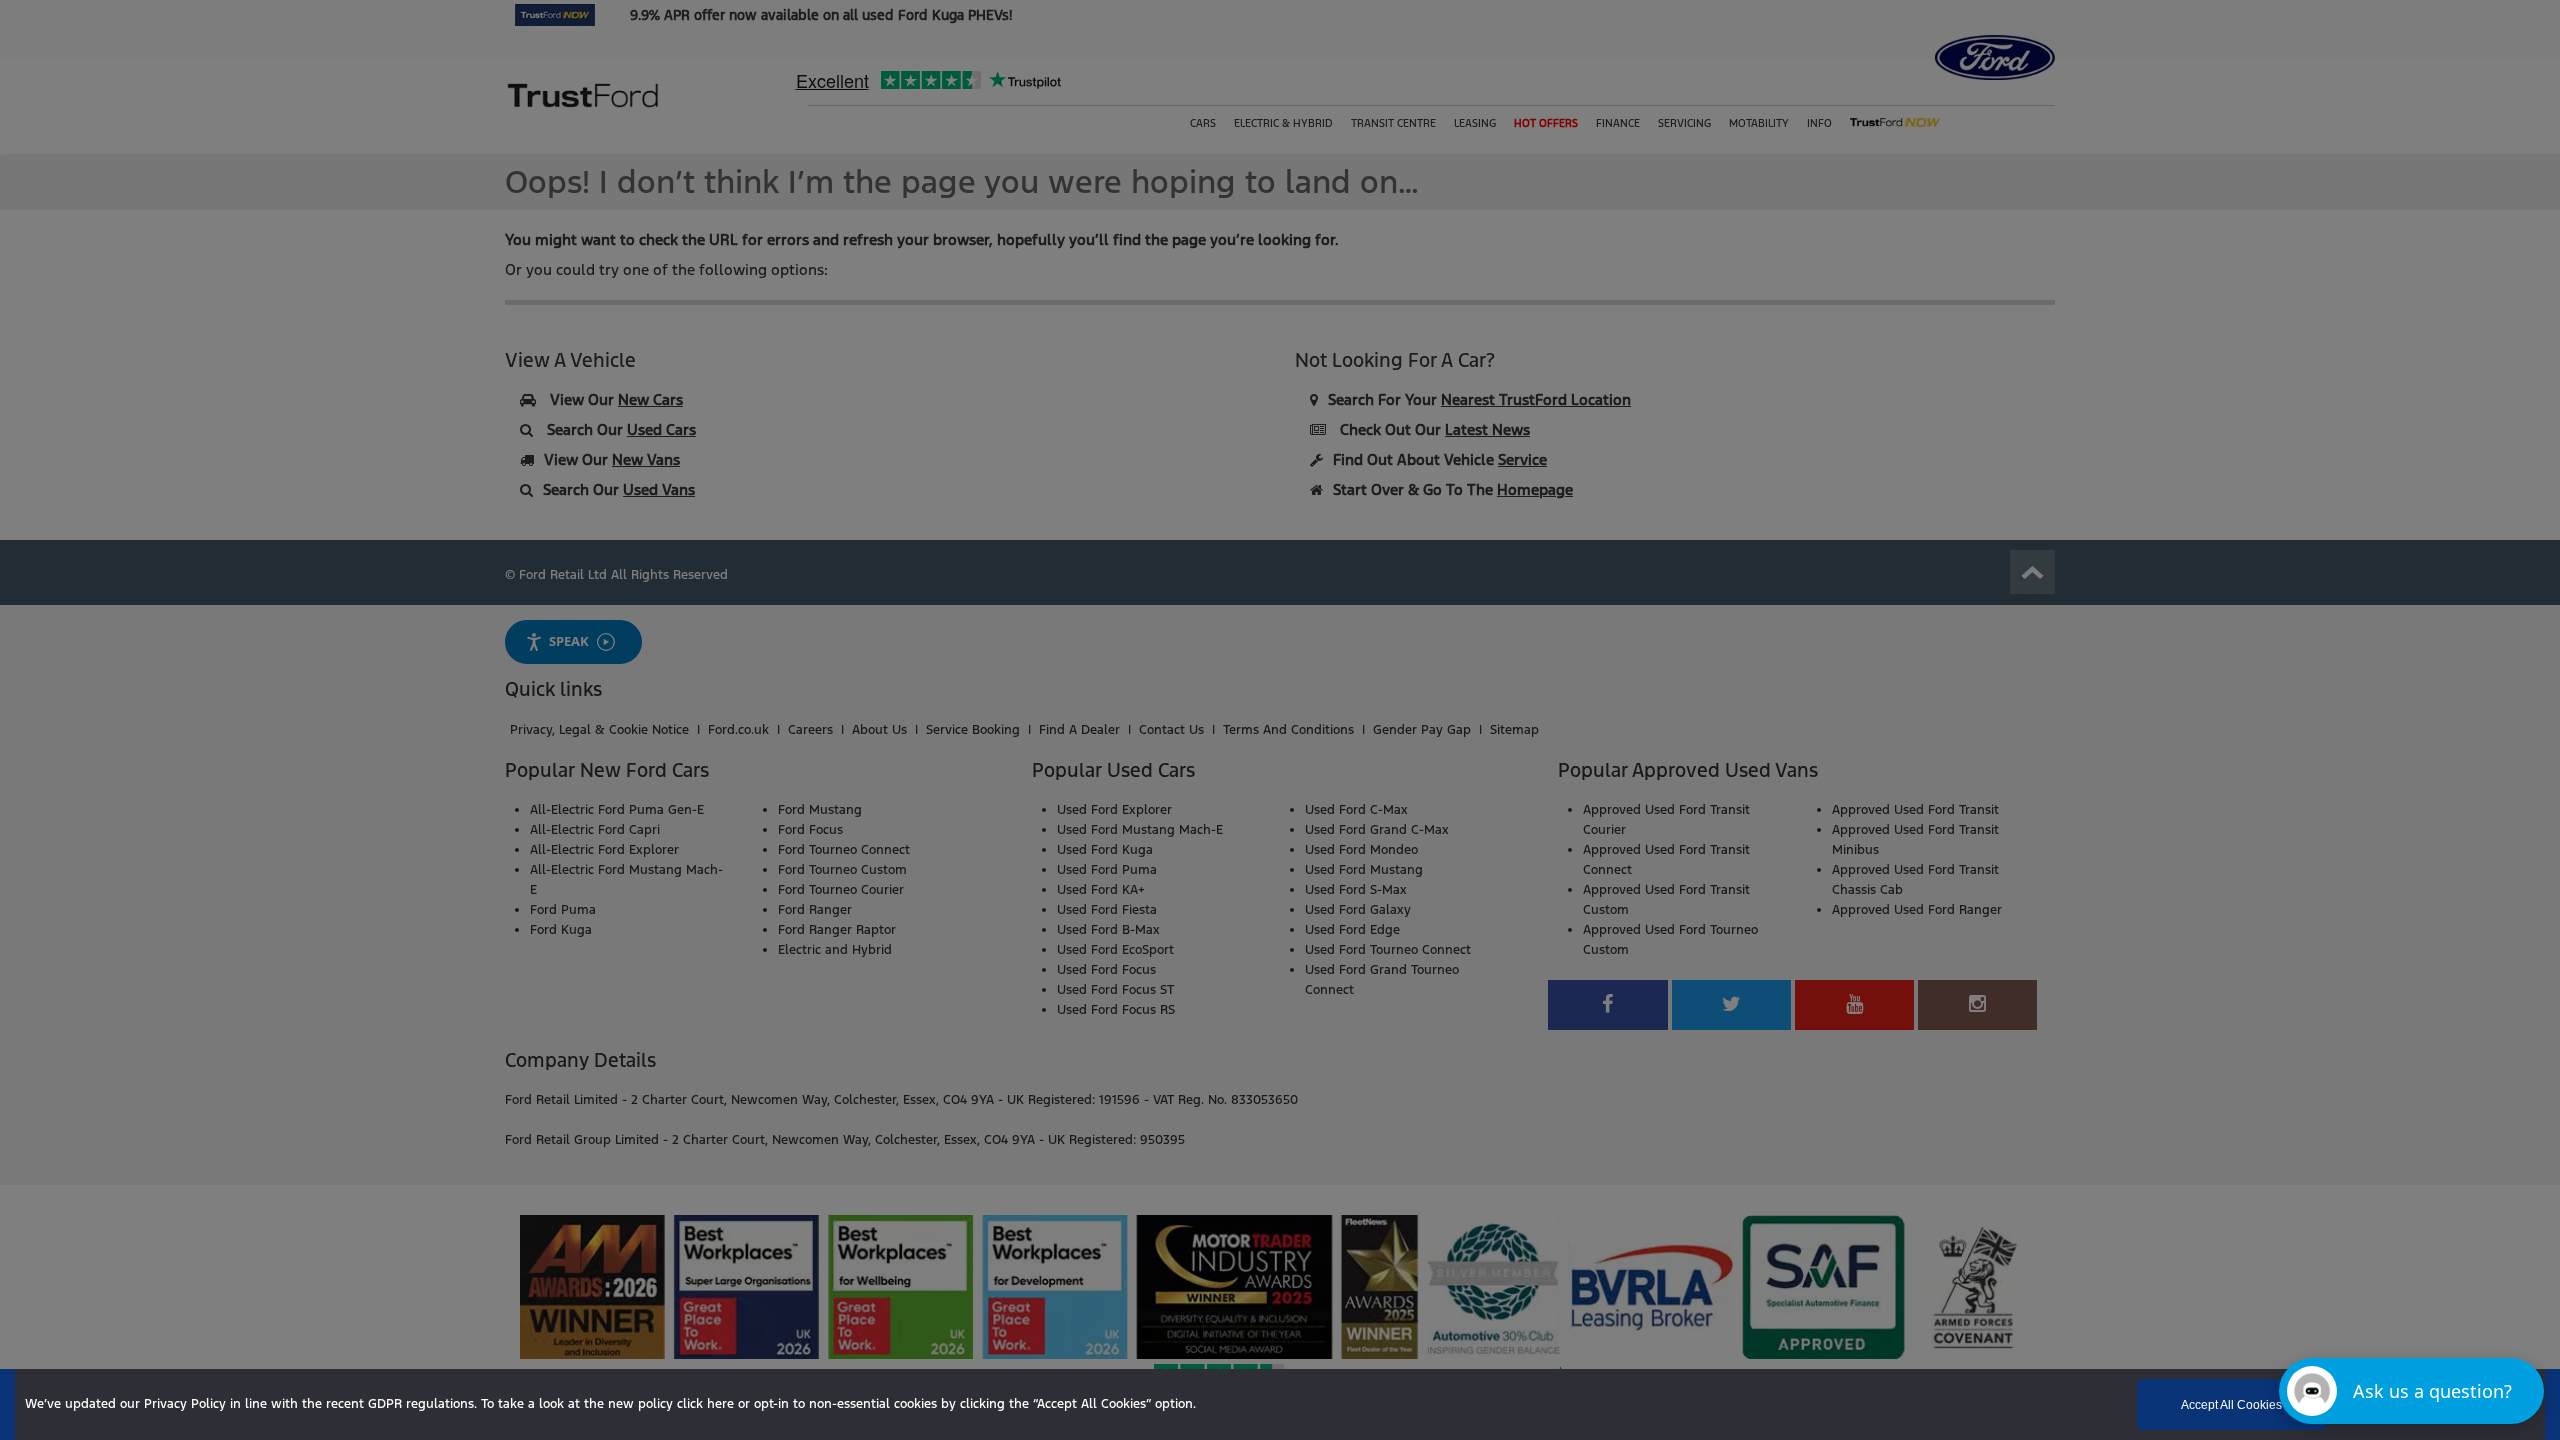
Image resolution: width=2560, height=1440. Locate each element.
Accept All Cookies (2231, 1405)
